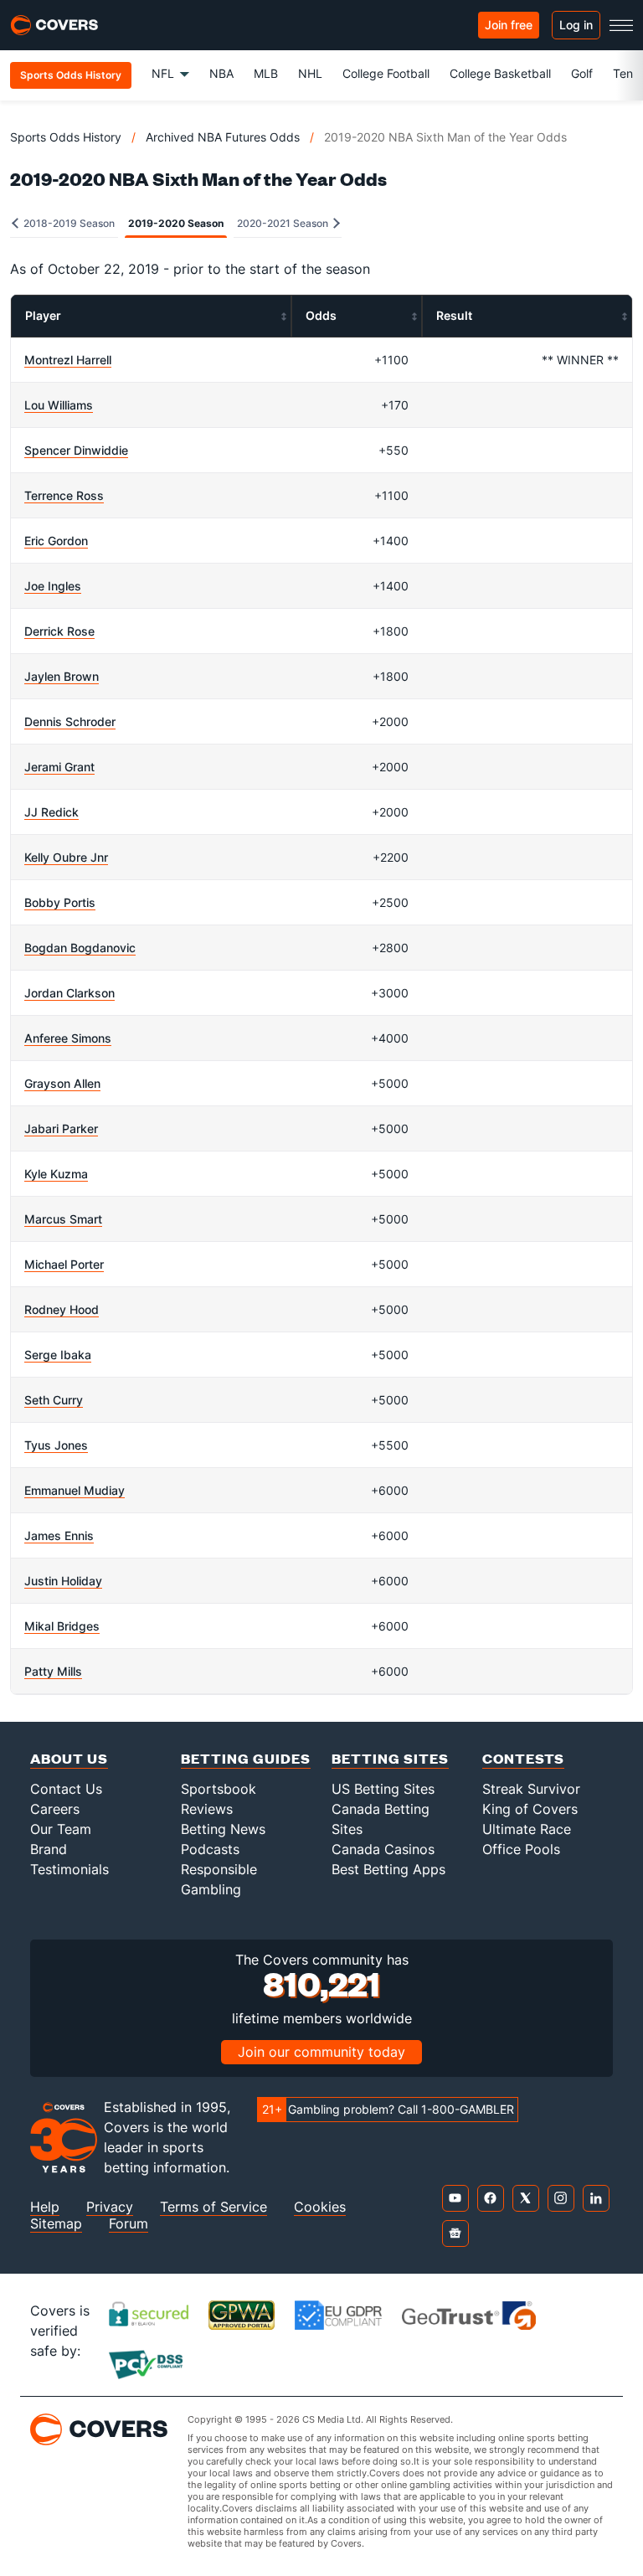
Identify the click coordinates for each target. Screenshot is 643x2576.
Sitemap (56, 2224)
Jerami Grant (59, 767)
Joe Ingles (53, 586)
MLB (266, 73)
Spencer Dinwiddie (76, 450)
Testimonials (69, 1869)
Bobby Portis (60, 902)
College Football (386, 73)
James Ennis (59, 1535)
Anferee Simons (68, 1038)
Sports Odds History (66, 137)
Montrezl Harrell (68, 360)
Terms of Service (213, 2207)
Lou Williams (59, 405)
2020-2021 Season (284, 223)
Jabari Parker (61, 1128)
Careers (55, 1809)
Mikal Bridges (62, 1626)
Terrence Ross (64, 495)
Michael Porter (64, 1264)
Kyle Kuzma (56, 1174)
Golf (582, 73)
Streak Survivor (531, 1789)
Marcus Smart (63, 1219)
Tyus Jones (56, 1445)
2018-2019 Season (68, 223)
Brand (49, 1849)
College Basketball (500, 73)
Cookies (320, 2207)
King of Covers (530, 1809)
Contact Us (66, 1789)
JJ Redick (51, 812)
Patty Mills (53, 1671)
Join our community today (321, 2052)
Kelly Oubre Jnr (66, 857)
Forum (129, 2224)
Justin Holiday (63, 1581)
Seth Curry (54, 1400)
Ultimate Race (527, 1829)
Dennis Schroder (70, 721)
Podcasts (210, 1849)
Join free (509, 25)
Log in (576, 25)
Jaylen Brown (62, 676)
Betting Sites (390, 1758)
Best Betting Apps (388, 1869)
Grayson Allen (62, 1083)
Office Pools (521, 1849)
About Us (69, 1758)
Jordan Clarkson (69, 993)
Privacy (110, 2207)
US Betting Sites (383, 1789)
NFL (163, 73)
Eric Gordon (56, 541)
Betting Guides (246, 1758)
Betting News (223, 1829)
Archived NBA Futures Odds (223, 137)
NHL (310, 73)
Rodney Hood (62, 1309)
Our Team (61, 1829)
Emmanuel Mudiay (75, 1490)
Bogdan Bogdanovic (80, 948)
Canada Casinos (383, 1849)
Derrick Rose (59, 631)
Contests (523, 1758)
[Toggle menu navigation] (621, 25)
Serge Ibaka (58, 1355)
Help (45, 2207)
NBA (221, 73)
